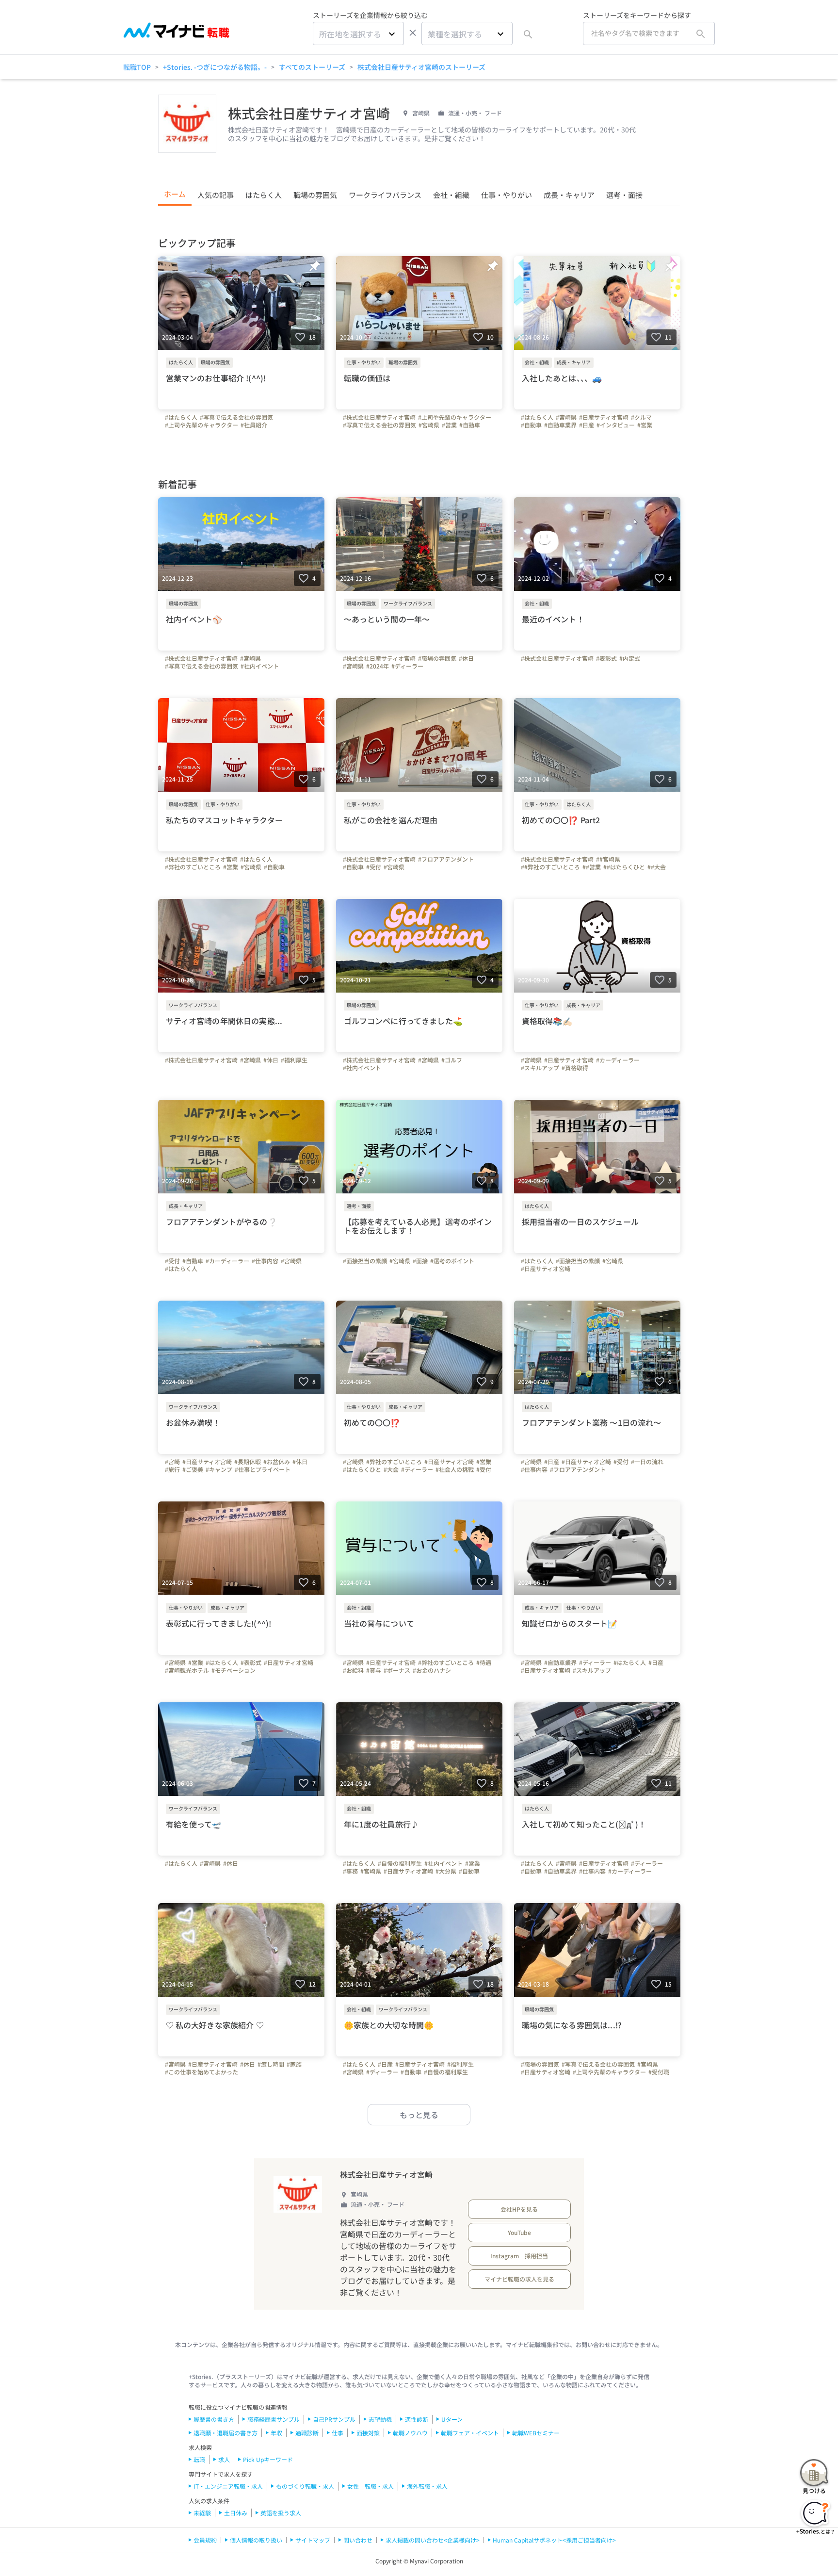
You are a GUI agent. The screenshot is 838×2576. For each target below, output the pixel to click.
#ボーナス (397, 1670)
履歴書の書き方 (214, 2419)
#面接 (420, 1261)
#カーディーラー (618, 1060)
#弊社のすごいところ (193, 867)
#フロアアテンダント (446, 859)
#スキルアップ (540, 1068)
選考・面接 (624, 195)
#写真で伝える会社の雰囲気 (236, 417)
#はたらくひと (362, 1469)
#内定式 (630, 658)
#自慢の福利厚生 (400, 1863)
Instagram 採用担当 (519, 2256)
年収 (276, 2433)
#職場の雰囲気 (437, 658)
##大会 (657, 867)
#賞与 (374, 1670)
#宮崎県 (429, 425)
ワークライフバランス (385, 195)
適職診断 (307, 2433)
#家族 (294, 2064)
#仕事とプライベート (263, 1469)
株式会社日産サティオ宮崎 (386, 2174)
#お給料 (353, 1670)
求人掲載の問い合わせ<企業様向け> (433, 2540)
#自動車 (470, 425)
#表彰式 (606, 658)
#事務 (350, 1871)
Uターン (452, 2419)
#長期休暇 (248, 1462)
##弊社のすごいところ (550, 867)
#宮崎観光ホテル (187, 1670)
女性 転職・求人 (371, 2486)
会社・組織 (451, 195)
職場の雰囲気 (315, 195)
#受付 (374, 867)
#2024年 (378, 666)
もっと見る (419, 2115)
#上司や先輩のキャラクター (201, 425)
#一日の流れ (647, 1462)
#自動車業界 (560, 425)
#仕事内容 (265, 1261)
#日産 (587, 425)
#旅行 (172, 1469)
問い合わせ (358, 2540)
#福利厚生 (294, 1060)
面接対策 (368, 2433)
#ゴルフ (452, 1060)
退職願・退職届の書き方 (226, 2433)
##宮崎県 (608, 859)
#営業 (449, 425)
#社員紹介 (254, 425)
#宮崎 (172, 1462)
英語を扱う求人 (281, 2513)
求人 (224, 2459)
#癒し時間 (271, 2064)
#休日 (466, 658)
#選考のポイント (452, 1261)
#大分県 (446, 1871)
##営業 (592, 867)
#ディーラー (407, 666)
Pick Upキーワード (268, 2459)
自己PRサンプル (334, 2419)
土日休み (236, 2513)
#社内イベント (260, 666)
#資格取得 (575, 1068)
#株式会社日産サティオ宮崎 (379, 417)
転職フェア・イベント (470, 2433)
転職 (199, 2459)
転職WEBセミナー (536, 2433)
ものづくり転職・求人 (305, 2486)
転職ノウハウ (410, 2433)
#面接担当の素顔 (365, 1261)
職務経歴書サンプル (274, 2419)
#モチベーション (234, 1670)
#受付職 (659, 2072)
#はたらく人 (181, 417)
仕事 (338, 2433)
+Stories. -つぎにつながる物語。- (215, 67)
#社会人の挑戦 (455, 1469)
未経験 (202, 2513)
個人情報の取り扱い (256, 2540)
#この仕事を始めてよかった (201, 2072)
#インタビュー (616, 425)
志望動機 (380, 2419)
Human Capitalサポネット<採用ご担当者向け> (554, 2540)
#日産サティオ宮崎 (604, 417)
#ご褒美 (193, 1469)
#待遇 (484, 1663)
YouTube (519, 2232)
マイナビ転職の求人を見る (519, 2279)
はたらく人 (264, 195)
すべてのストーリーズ (312, 67)
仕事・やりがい (507, 195)
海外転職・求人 (427, 2486)
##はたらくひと (624, 867)
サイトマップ (313, 2540)
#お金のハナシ (432, 1670)
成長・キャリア (569, 195)
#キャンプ (219, 1469)
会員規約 (205, 2540)
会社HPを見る (519, 2209)
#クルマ (641, 417)
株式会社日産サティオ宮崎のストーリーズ (421, 67)
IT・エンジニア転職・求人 (228, 2486)
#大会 (391, 1469)
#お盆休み (277, 1462)
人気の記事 (216, 195)
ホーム (175, 194)
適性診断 (417, 2419)
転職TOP (137, 67)
